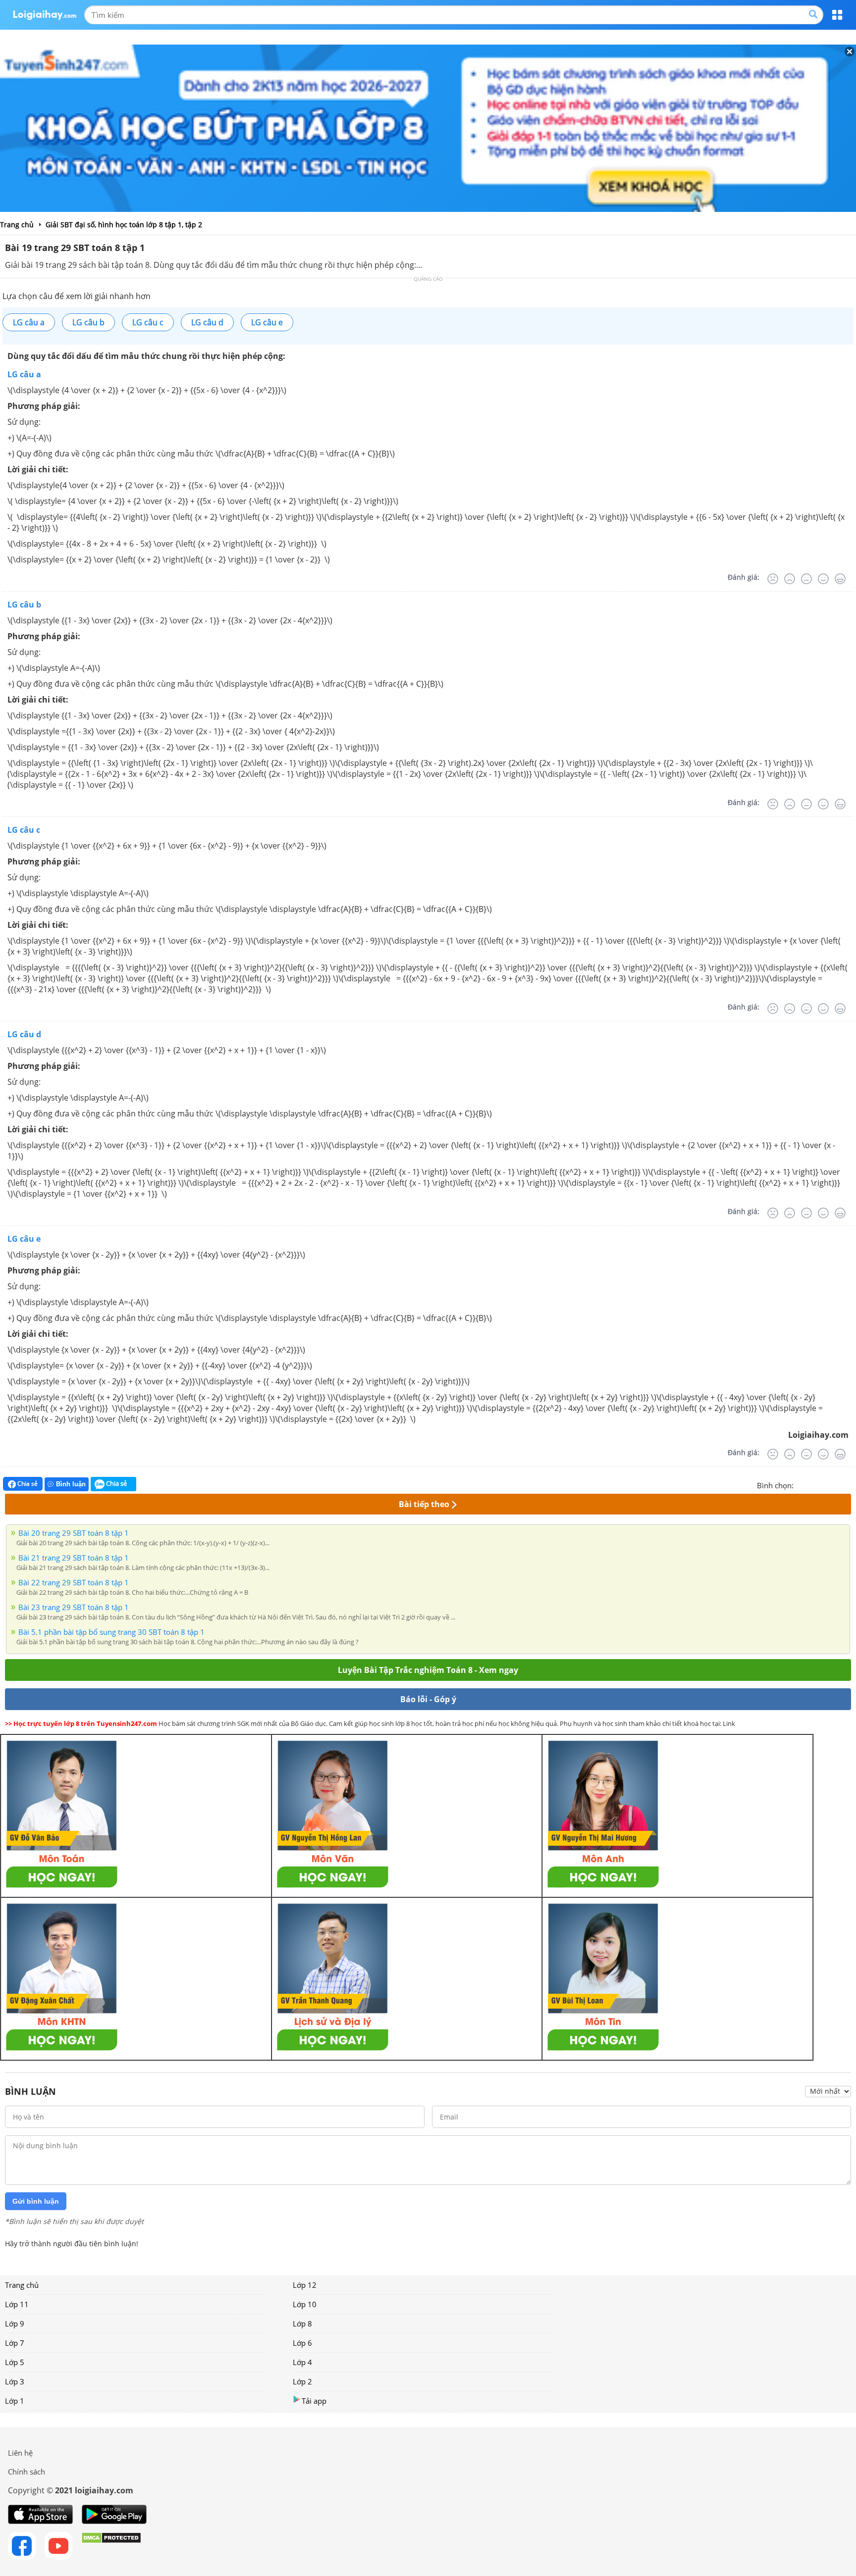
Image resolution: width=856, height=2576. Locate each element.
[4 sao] (837, 1484)
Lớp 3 (15, 2381)
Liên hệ (20, 2453)
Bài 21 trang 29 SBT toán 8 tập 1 (74, 1558)
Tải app (314, 2401)
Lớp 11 (17, 2304)
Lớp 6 (302, 2343)
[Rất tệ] (773, 579)
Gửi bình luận (36, 2201)
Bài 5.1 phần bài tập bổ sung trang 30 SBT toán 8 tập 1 (111, 1632)
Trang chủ (22, 2285)
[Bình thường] (806, 579)
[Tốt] (823, 579)
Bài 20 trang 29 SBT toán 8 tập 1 (74, 1533)
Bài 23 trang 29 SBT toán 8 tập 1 (74, 1607)
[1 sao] (802, 1484)
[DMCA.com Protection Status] (111, 2546)
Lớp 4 (302, 2362)
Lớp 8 (302, 2323)
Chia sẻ (27, 1484)
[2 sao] (813, 1484)
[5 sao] (849, 1484)
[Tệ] (790, 579)
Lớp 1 (15, 2401)
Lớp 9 (15, 2323)
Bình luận (71, 1484)
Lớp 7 (15, 2343)
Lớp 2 (302, 2381)
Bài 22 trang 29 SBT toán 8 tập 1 (74, 1582)
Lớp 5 (15, 2362)
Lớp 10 (305, 2304)
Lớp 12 (305, 2285)
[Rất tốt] (840, 579)
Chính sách (27, 2472)
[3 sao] (825, 1484)
